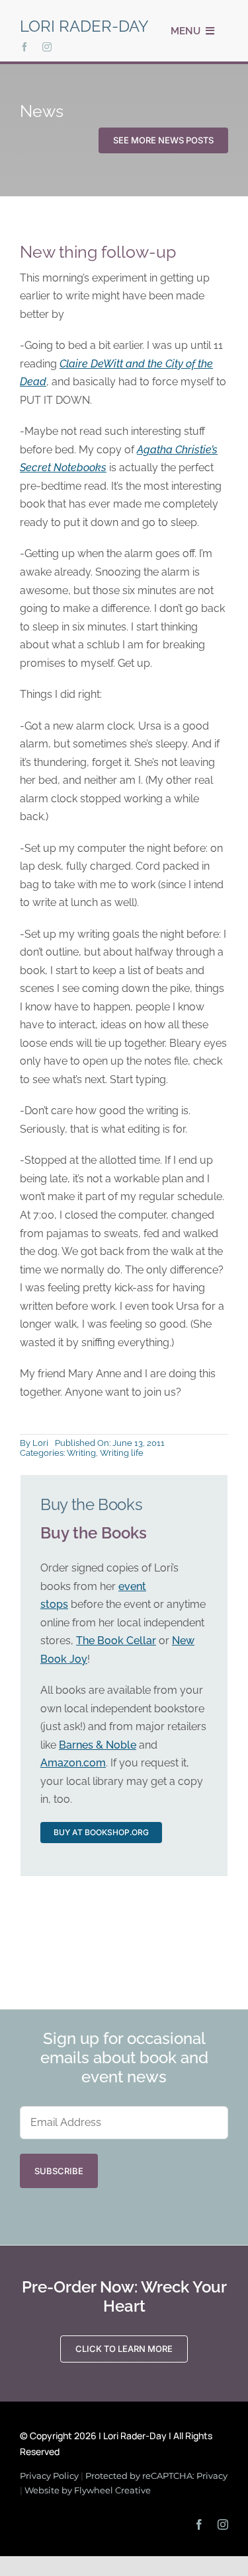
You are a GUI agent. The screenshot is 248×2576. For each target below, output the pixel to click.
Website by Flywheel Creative (88, 2490)
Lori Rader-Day (84, 26)
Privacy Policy (49, 2476)
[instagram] (47, 47)
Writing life (122, 1453)
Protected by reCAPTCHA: (141, 2476)
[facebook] (24, 47)
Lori (40, 1443)
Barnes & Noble (98, 1745)
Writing (81, 1453)
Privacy (212, 2476)
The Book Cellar (116, 1641)
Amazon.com (73, 1763)
